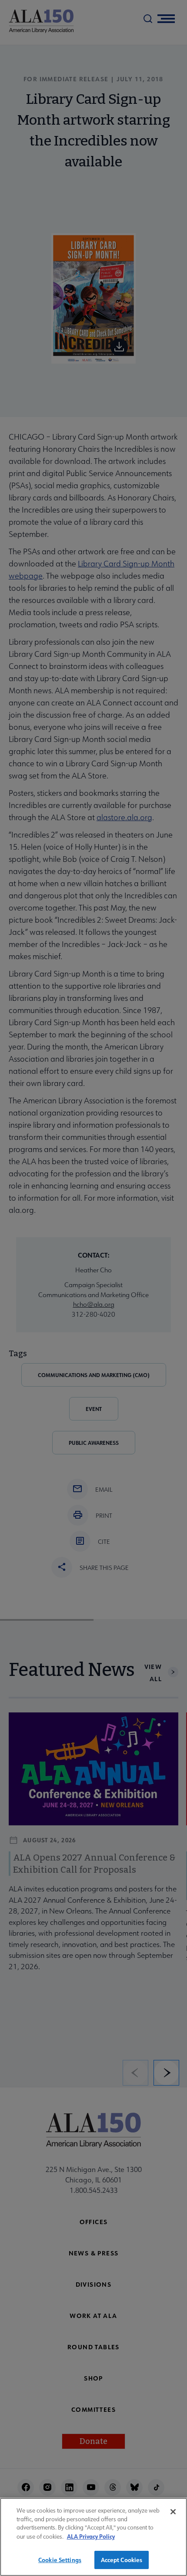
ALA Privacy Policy (91, 2536)
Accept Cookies (122, 2560)
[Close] (173, 2512)
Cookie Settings (60, 2560)
